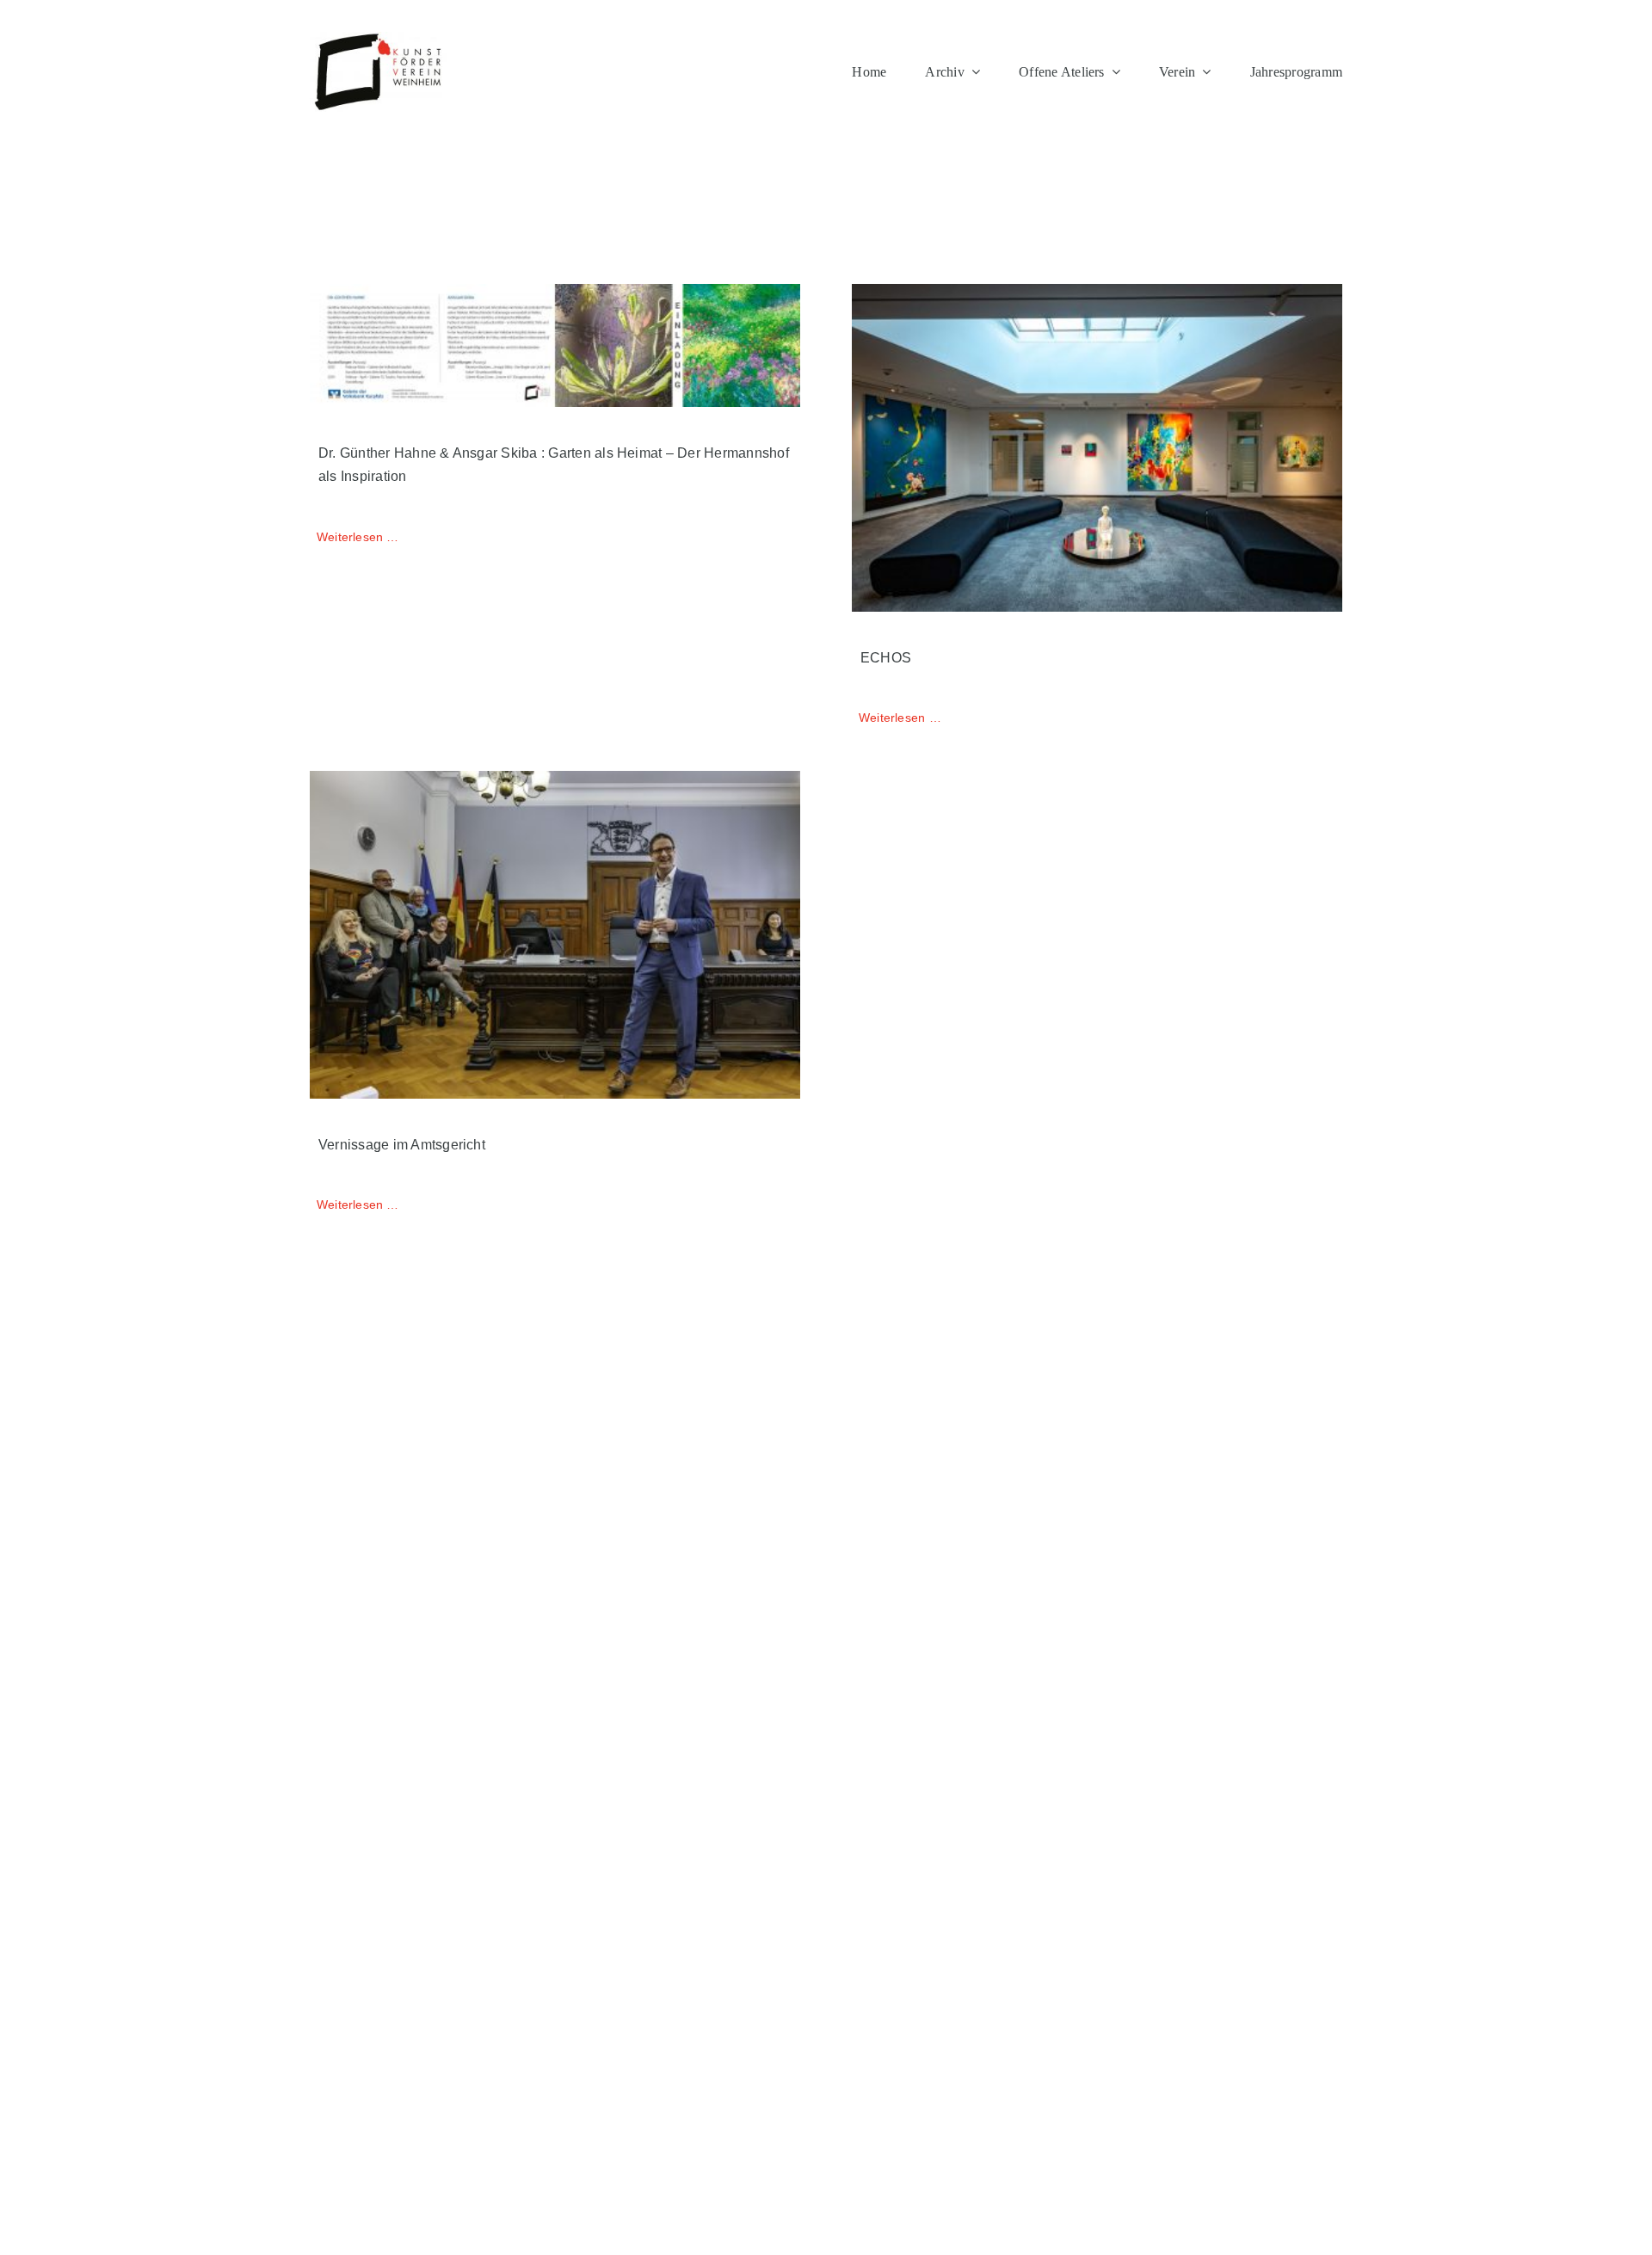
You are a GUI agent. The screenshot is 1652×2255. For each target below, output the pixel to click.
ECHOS (886, 658)
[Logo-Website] (379, 38)
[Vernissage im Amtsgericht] (555, 935)
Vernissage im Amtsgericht (402, 1145)
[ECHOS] (1097, 448)
